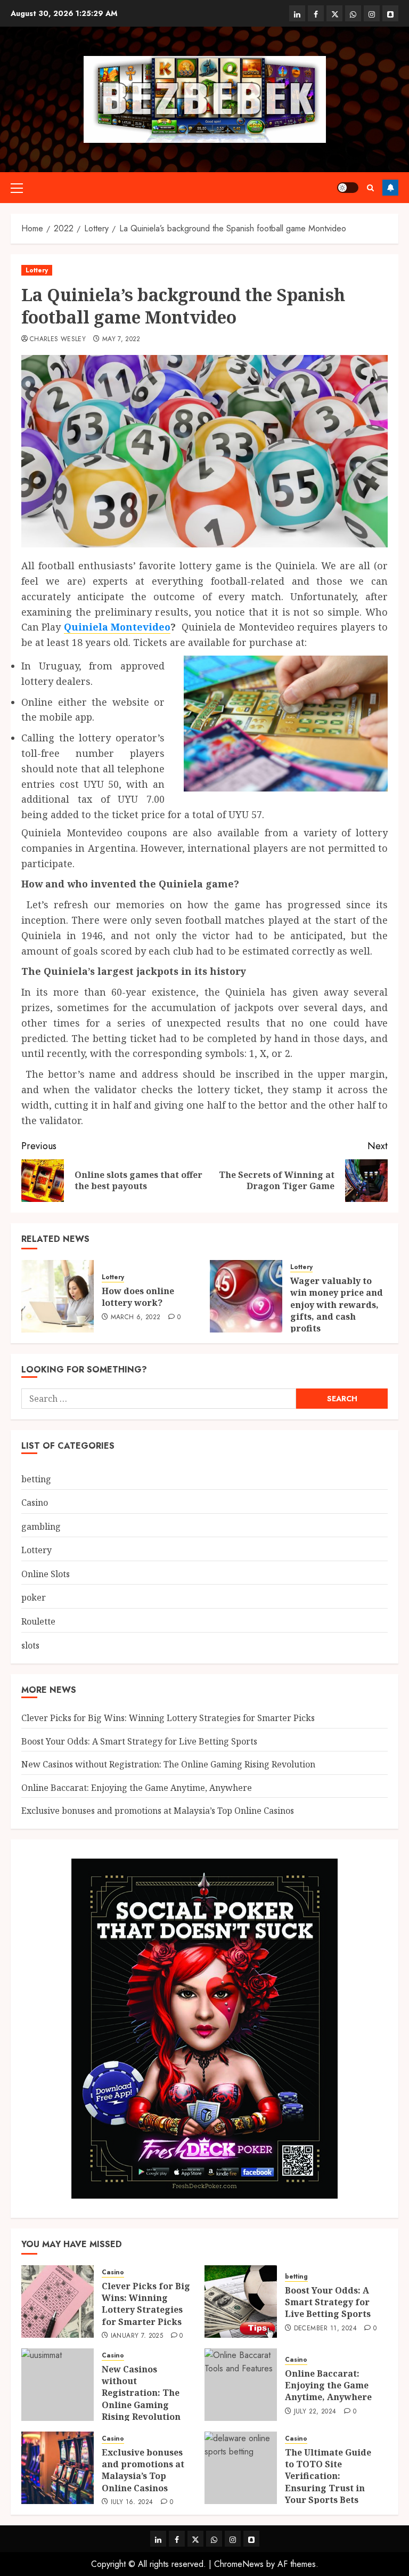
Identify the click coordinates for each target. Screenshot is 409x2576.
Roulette (38, 1621)
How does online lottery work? (138, 1297)
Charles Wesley (58, 340)
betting (36, 1479)
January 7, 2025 (137, 2336)
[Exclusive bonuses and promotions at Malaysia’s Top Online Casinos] (58, 2468)
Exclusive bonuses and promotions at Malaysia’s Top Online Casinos (158, 1811)
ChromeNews (239, 2564)
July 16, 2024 (132, 2502)
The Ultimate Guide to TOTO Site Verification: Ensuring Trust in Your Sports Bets (328, 2476)
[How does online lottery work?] (58, 1296)
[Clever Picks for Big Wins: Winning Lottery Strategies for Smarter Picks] (58, 2302)
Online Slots (46, 1574)
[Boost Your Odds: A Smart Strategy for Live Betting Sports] (241, 2302)
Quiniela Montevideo (117, 627)
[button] (17, 188)
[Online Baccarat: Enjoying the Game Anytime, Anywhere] (241, 2385)
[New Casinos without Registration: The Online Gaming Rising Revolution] (58, 2385)
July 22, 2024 (315, 2412)
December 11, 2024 (325, 2329)
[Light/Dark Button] (348, 188)
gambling (41, 1527)
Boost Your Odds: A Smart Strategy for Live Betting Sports (139, 1741)
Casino (35, 1503)
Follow (390, 188)
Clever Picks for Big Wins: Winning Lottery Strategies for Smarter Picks (168, 1718)
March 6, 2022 (136, 1318)
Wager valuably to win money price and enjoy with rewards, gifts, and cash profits (337, 1305)
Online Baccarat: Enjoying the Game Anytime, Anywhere (137, 1788)
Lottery (37, 270)
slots (30, 1645)
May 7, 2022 (121, 340)
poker (34, 1597)
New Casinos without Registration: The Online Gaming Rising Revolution (168, 1764)
